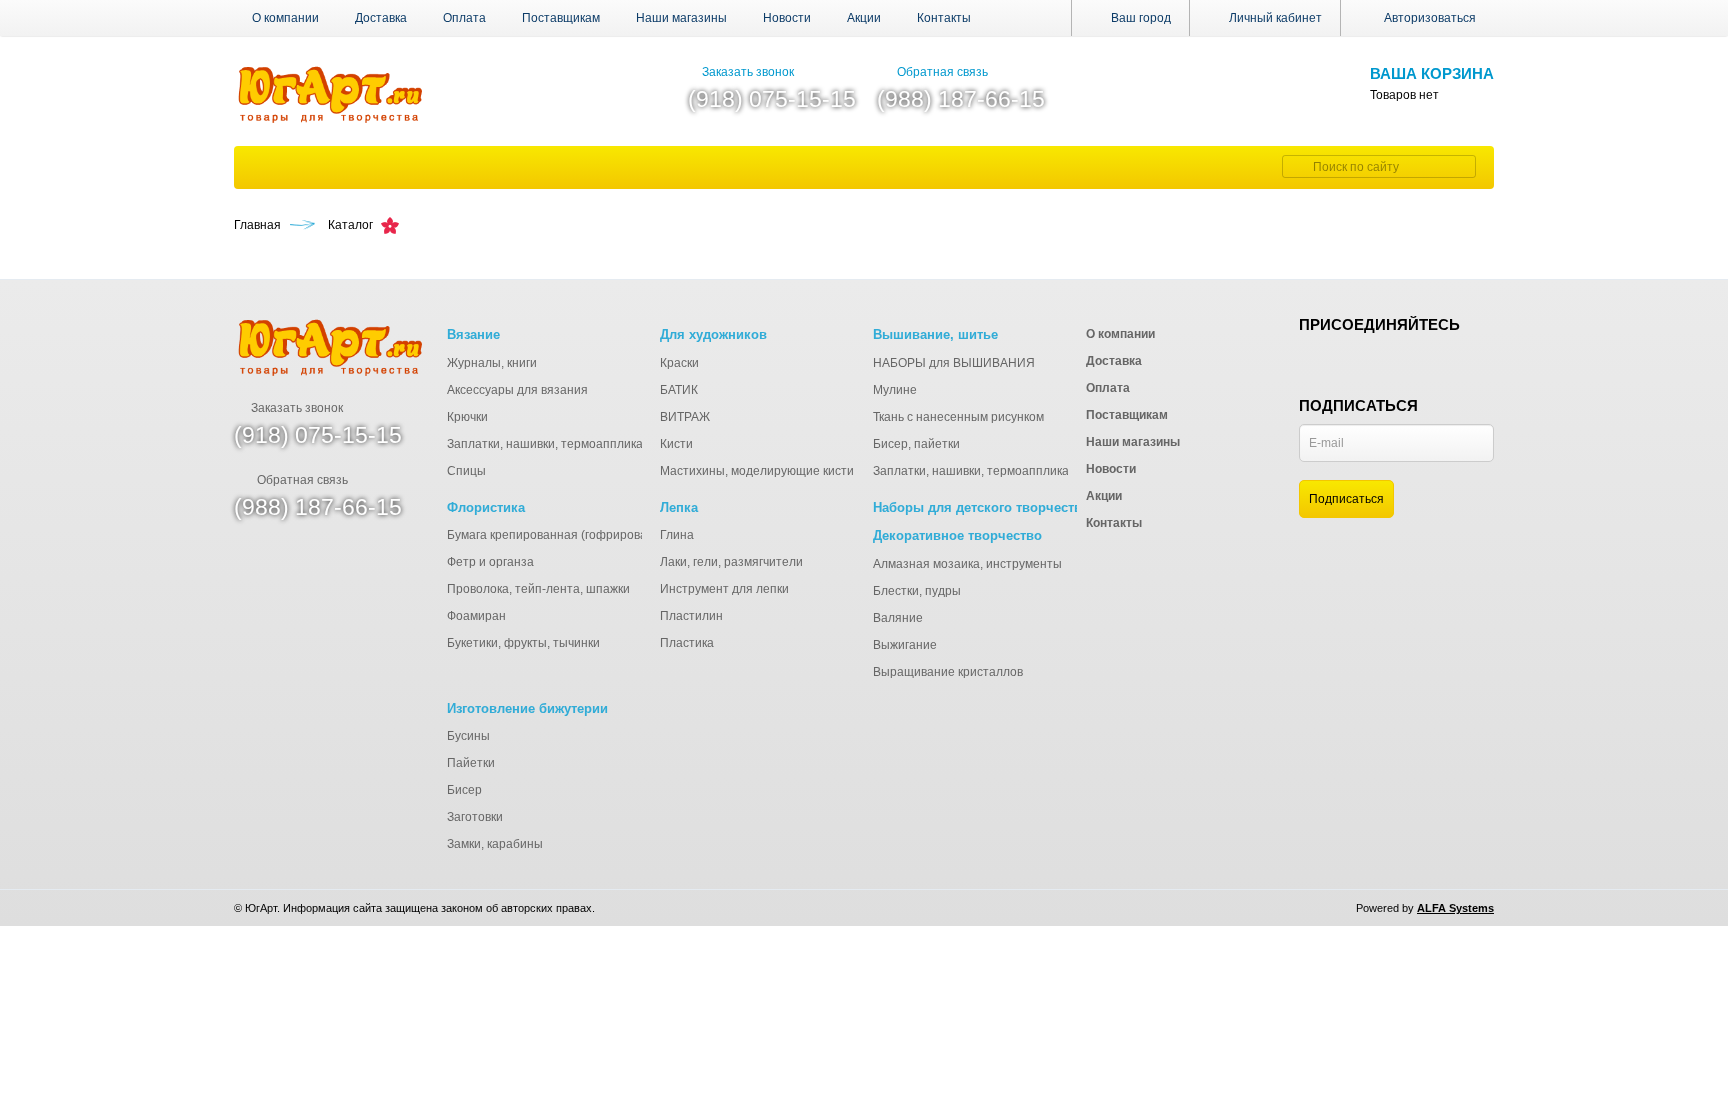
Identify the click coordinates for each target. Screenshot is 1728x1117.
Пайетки (471, 763)
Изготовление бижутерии (527, 708)
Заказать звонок (748, 72)
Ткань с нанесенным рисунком (958, 417)
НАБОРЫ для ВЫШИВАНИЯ (954, 363)
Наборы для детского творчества (981, 507)
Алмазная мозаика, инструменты (967, 564)
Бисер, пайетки (916, 444)
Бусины (468, 736)
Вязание (473, 334)
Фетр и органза (490, 562)
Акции (864, 18)
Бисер (464, 790)
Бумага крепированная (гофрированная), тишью (585, 535)
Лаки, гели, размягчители (731, 562)
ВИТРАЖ (685, 417)
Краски (679, 363)
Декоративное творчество (957, 535)
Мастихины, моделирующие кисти (757, 471)
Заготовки (475, 817)
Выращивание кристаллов (948, 672)
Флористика (486, 507)
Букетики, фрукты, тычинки (523, 643)
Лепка (679, 507)
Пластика (687, 643)
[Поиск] (1295, 166)
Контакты (944, 18)
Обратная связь (942, 72)
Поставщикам (561, 18)
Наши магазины (681, 18)
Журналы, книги (492, 363)
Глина (677, 535)
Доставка (381, 18)
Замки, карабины (495, 844)
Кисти (676, 444)
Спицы (466, 471)
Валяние (898, 618)
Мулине (895, 390)
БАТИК (679, 390)
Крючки (467, 417)
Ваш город (1139, 18)
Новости (787, 18)
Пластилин (691, 616)
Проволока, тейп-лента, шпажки (538, 589)
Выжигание (905, 645)
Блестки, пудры (917, 591)
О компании (285, 18)
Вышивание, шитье (935, 334)
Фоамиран (476, 616)
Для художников (713, 334)
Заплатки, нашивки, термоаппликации (555, 444)
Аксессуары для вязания (517, 390)
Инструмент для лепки (724, 589)
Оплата (464, 18)
